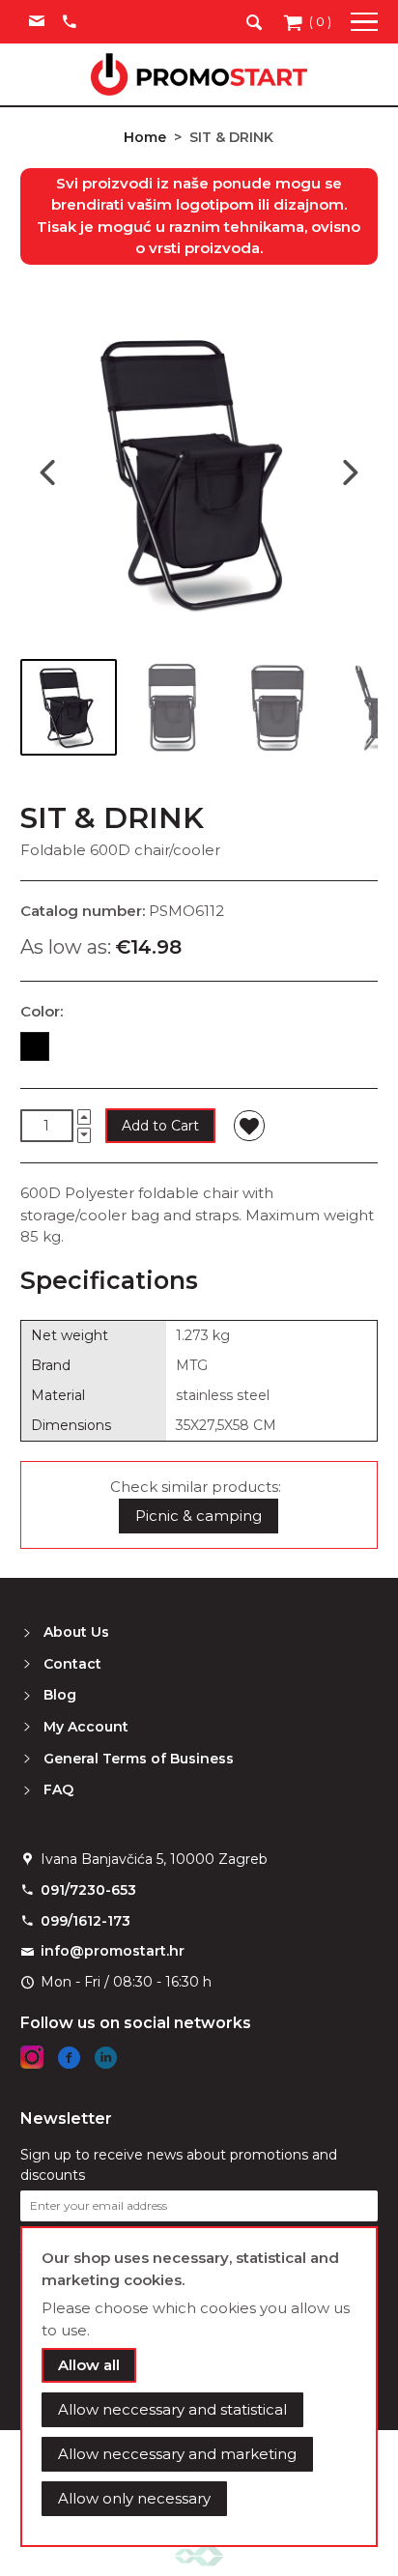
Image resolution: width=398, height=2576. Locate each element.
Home (145, 137)
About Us (76, 1632)
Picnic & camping (199, 1516)
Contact (72, 1664)
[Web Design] (199, 2555)
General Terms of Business (139, 1759)
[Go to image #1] (69, 707)
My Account (86, 1727)
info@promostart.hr (113, 1951)
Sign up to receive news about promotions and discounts (179, 2165)
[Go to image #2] (173, 707)
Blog (60, 1695)
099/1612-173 (85, 1921)
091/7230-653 (88, 1890)
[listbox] (199, 1050)
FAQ (58, 1789)
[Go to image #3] (277, 707)
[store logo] (199, 74)
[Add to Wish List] (249, 1126)
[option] (35, 1046)
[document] (199, 2387)
